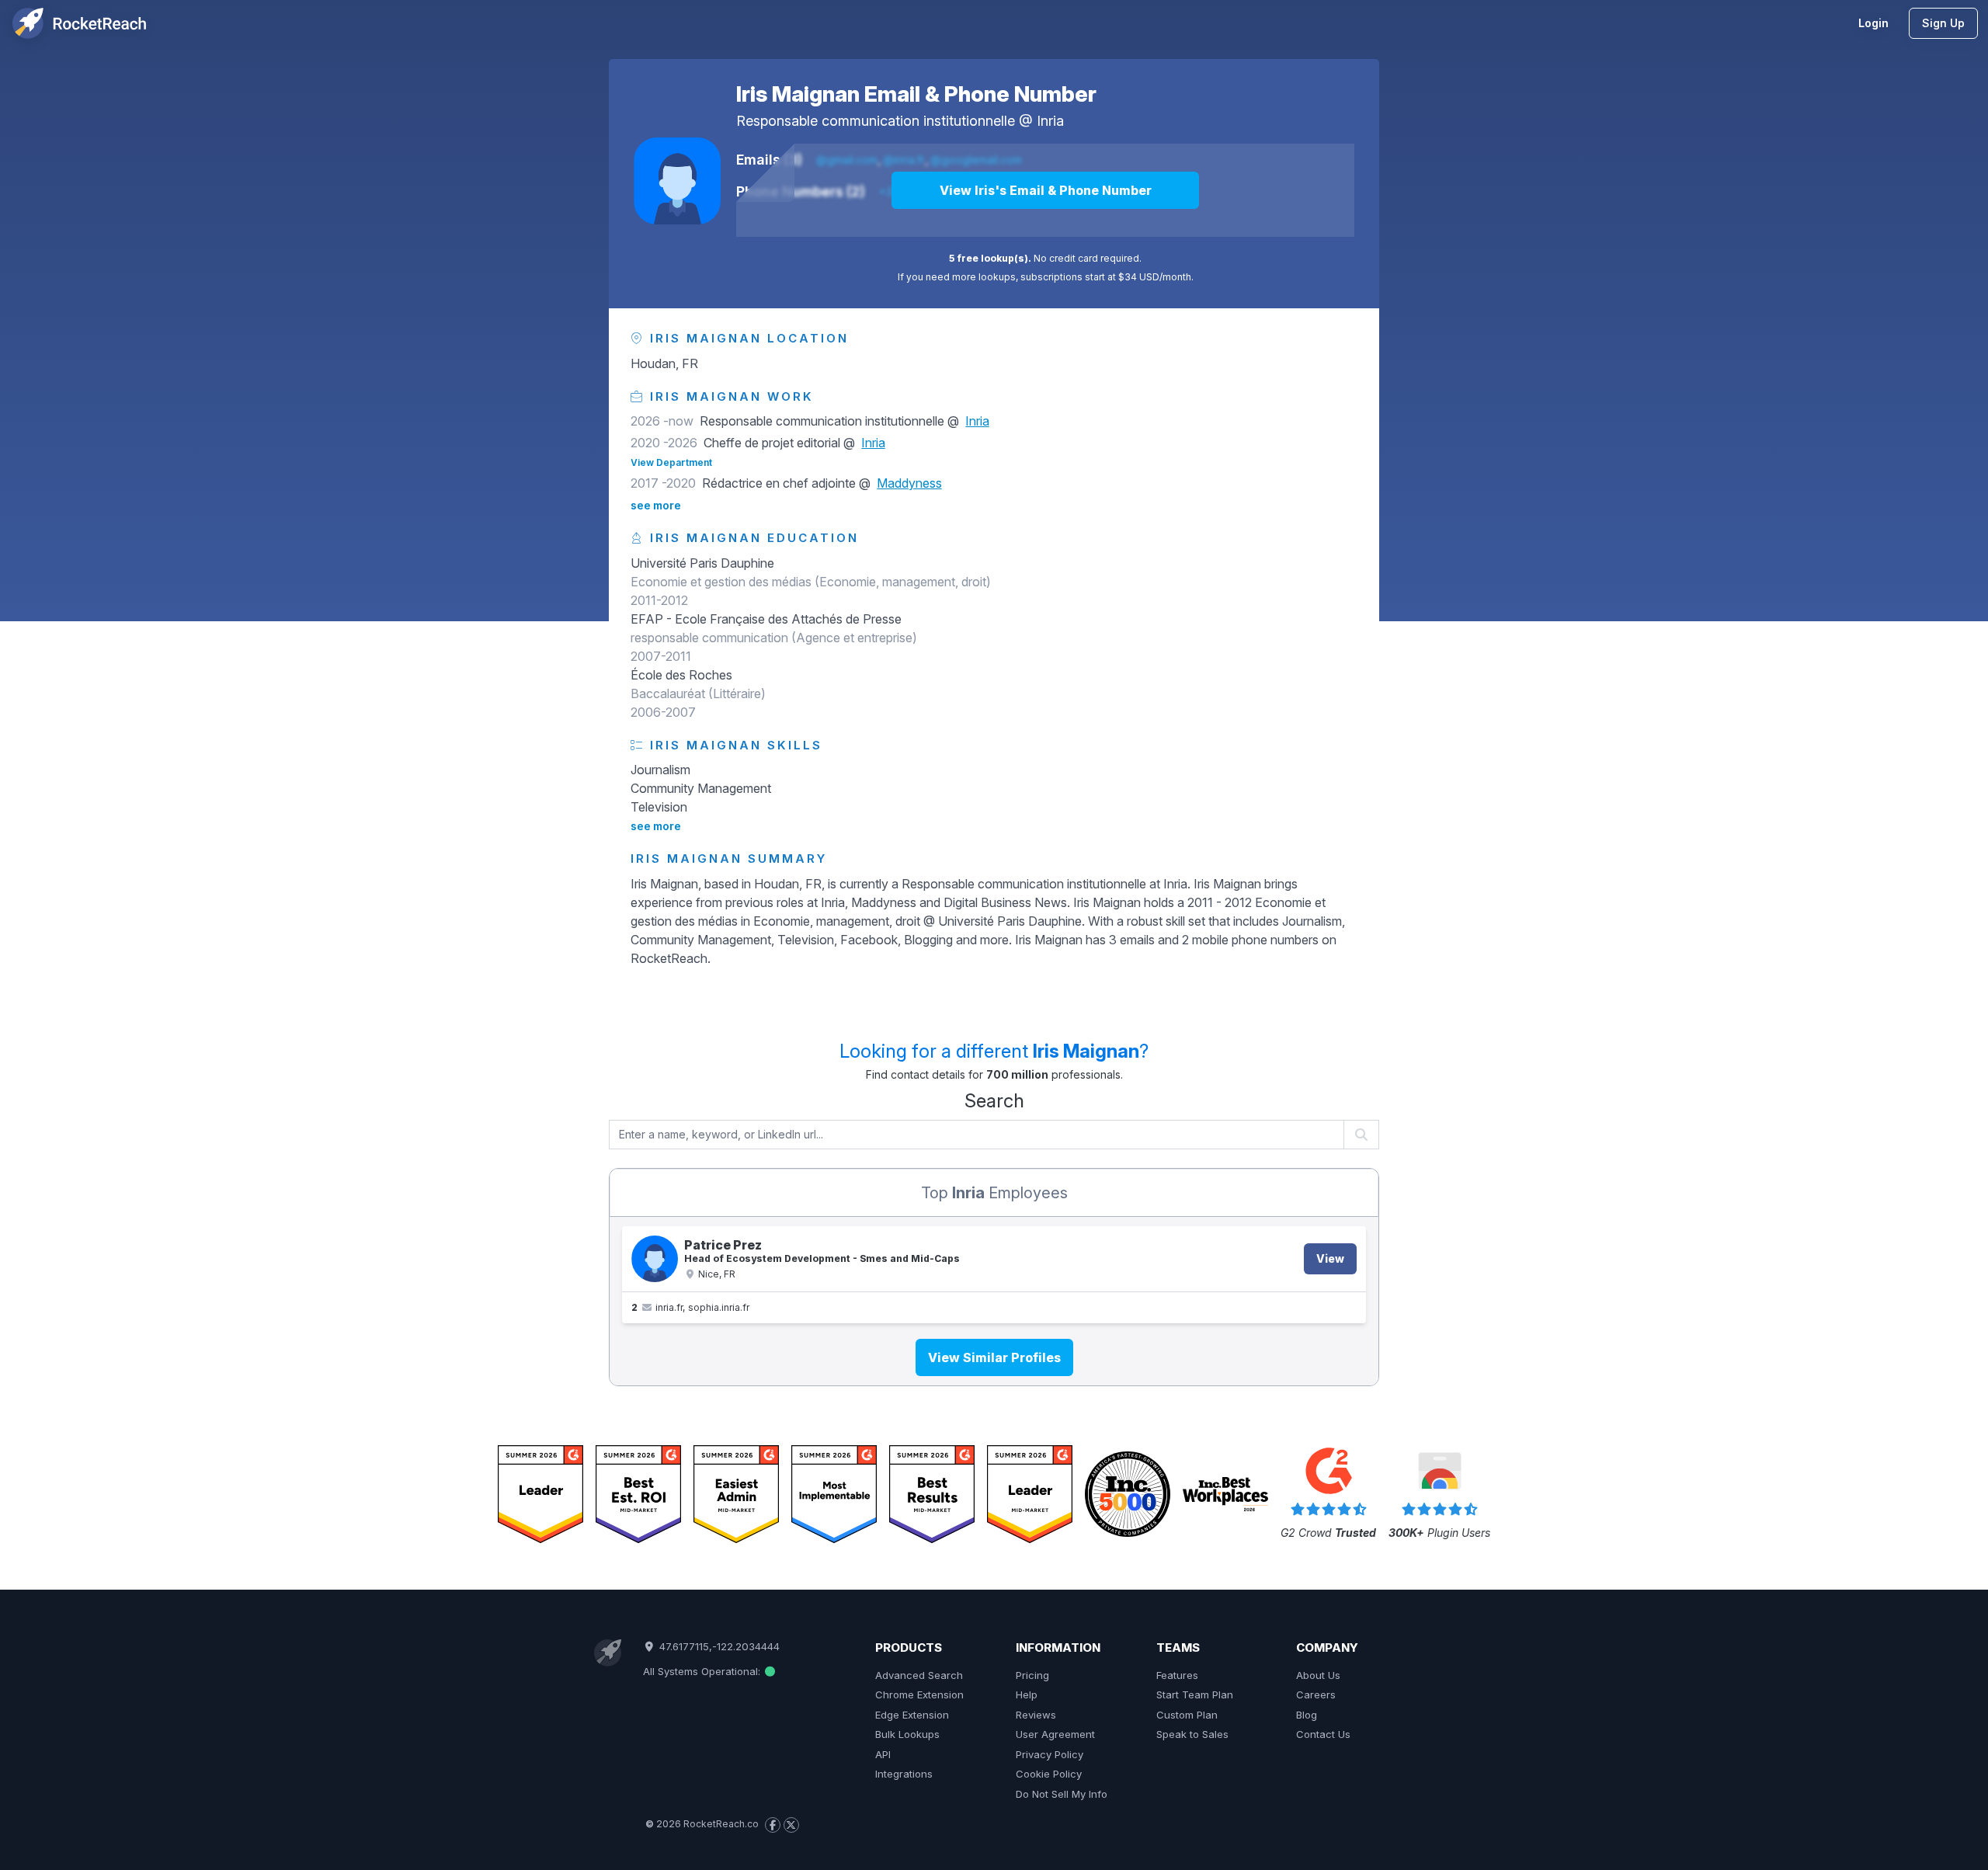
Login (1873, 23)
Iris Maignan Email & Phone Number (916, 94)
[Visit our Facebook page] (773, 1825)
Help (1027, 1694)
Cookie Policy (1049, 1774)
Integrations (904, 1774)
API (883, 1754)
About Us (1318, 1675)
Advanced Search (919, 1675)
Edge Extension (912, 1715)
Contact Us (1323, 1734)
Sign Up (1943, 23)
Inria (1050, 121)
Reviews (1036, 1715)
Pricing (1032, 1675)
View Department (671, 462)
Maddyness (909, 483)
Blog (1307, 1715)
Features (1177, 1675)
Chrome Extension (919, 1694)
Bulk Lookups (907, 1734)
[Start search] (1362, 1135)
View (1330, 1258)
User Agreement (1055, 1734)
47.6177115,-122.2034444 (718, 1646)
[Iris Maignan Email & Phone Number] (677, 181)
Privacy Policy (1050, 1754)
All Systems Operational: (703, 1671)
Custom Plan (1187, 1715)
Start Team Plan (1195, 1694)
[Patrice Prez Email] (655, 1259)
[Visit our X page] (791, 1825)
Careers (1316, 1694)
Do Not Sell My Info (1062, 1794)
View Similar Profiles (994, 1357)
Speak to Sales (1192, 1734)
